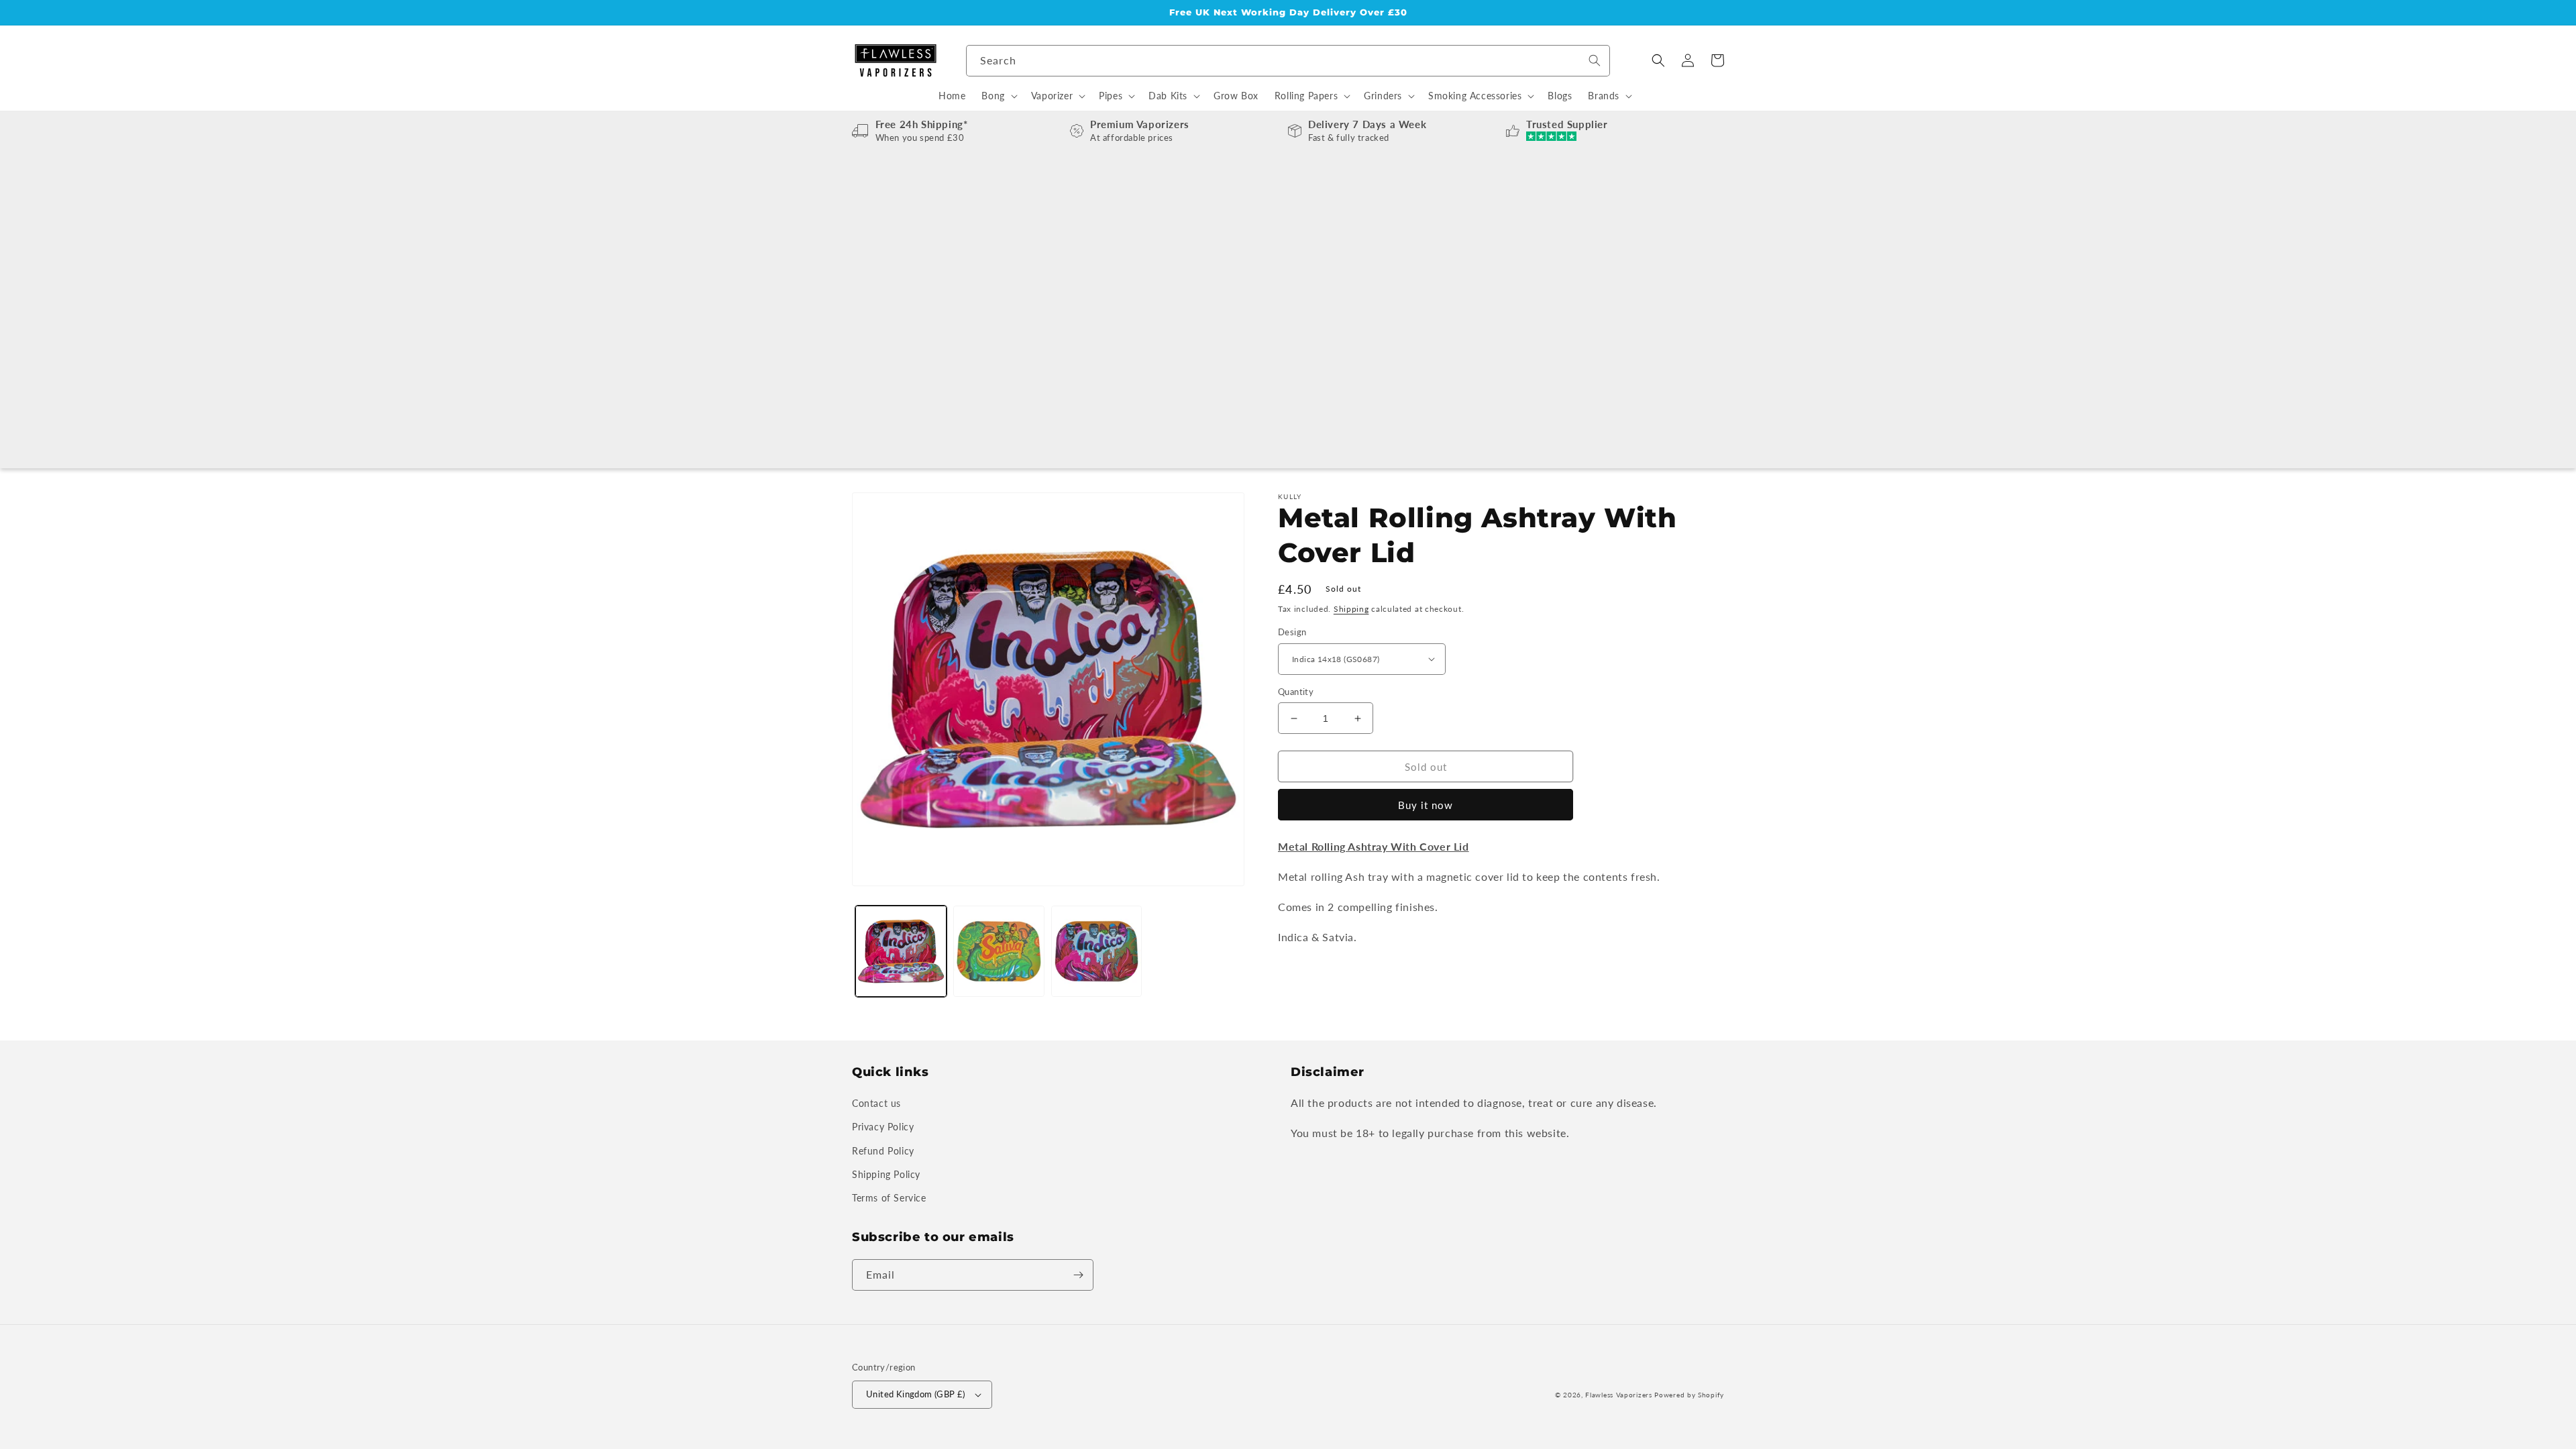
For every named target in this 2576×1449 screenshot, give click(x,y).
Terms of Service (889, 1198)
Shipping (1351, 609)
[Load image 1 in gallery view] (901, 951)
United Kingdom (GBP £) (916, 1394)
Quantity (1296, 692)
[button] (1658, 60)
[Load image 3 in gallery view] (999, 951)
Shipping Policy (886, 1174)
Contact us (876, 1103)
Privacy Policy (883, 1127)
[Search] (1595, 60)
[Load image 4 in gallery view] (1097, 951)
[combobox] (1288, 61)
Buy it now (1426, 805)
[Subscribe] (1078, 1275)
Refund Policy (883, 1151)
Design (1292, 632)
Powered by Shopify (1689, 1395)
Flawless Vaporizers (1618, 1395)
